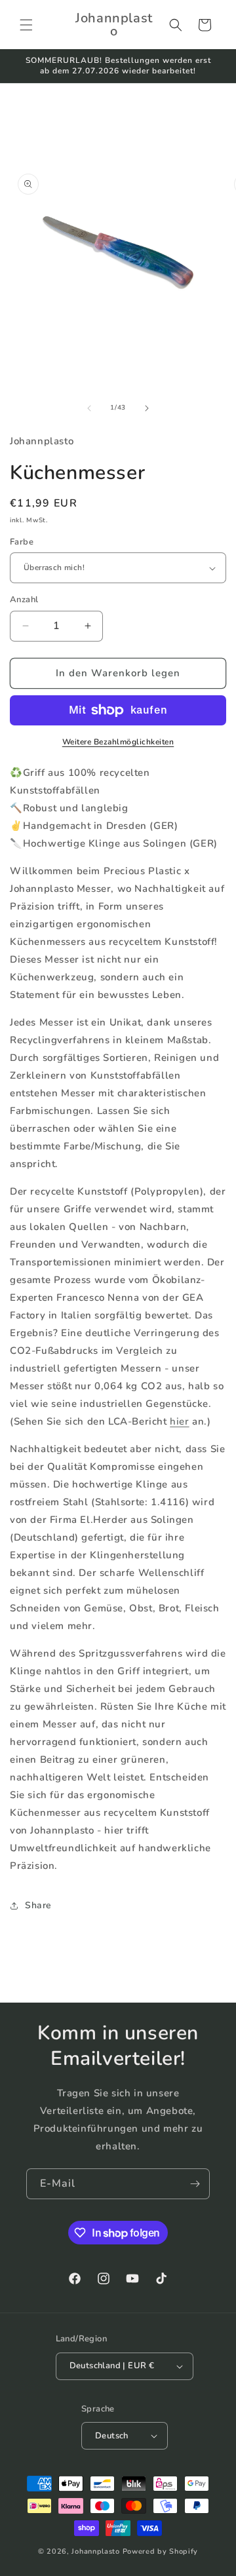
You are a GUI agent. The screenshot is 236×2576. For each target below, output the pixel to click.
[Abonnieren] (195, 2184)
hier (179, 1421)
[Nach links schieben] (89, 408)
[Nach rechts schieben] (147, 408)
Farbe (22, 542)
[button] (26, 25)
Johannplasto (95, 2551)
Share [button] (38, 1905)
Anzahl (24, 600)
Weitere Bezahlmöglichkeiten (118, 742)
